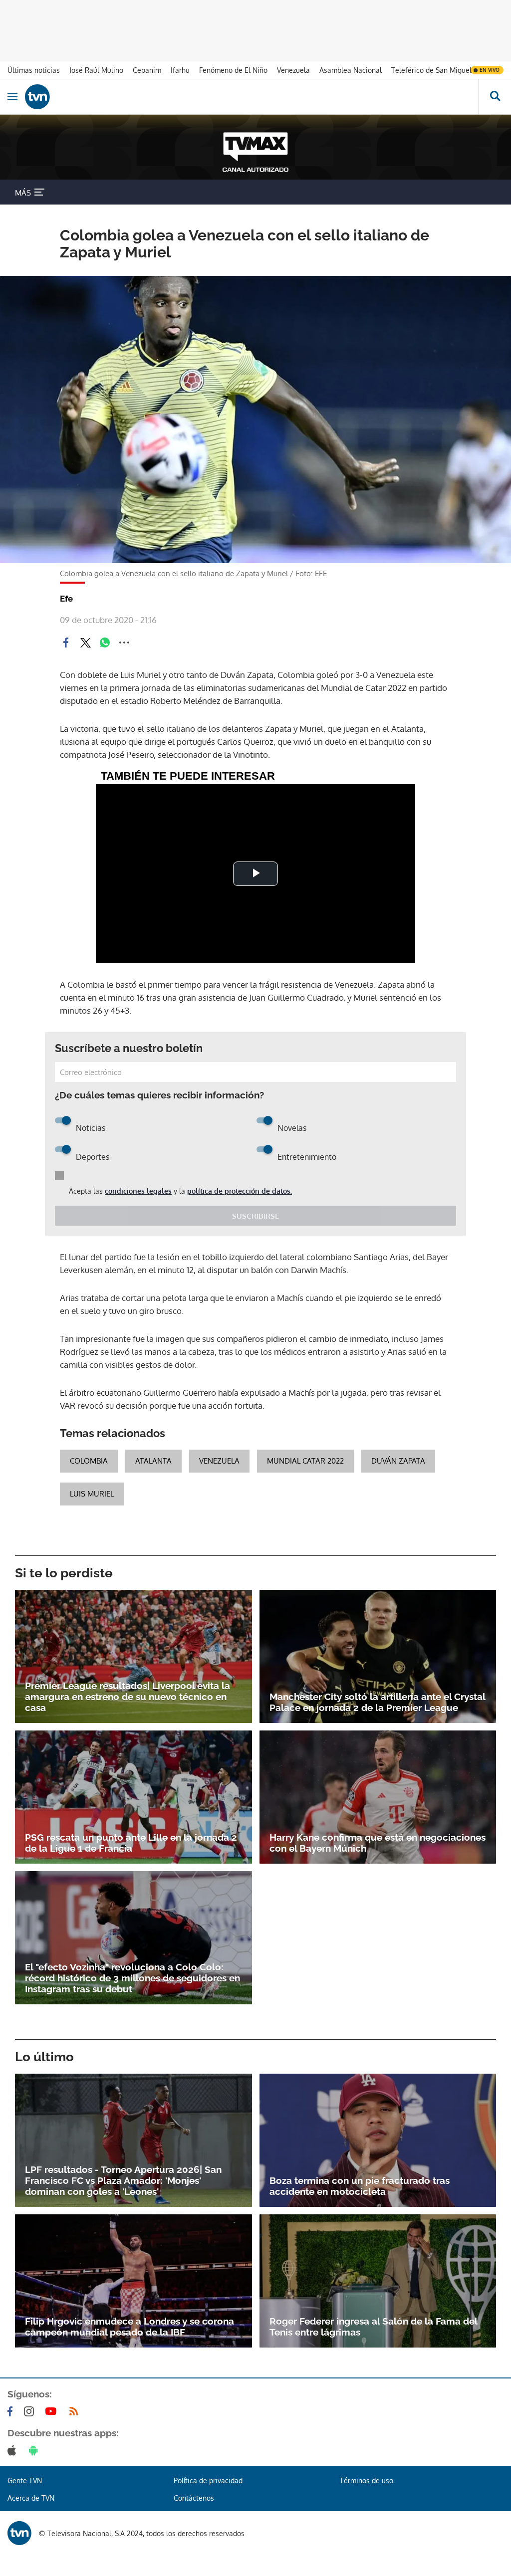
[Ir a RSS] (76, 2411)
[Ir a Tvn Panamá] (252, 97)
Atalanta (153, 1461)
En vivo (490, 70)
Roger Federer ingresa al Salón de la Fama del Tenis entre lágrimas (373, 2327)
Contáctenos (194, 2498)
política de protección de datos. (240, 1191)
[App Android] (35, 2450)
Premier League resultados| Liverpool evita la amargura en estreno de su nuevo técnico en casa (128, 1697)
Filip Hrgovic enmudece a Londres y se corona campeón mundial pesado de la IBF (129, 2327)
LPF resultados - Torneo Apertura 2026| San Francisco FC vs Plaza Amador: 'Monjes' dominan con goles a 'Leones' (123, 2180)
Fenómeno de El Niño (233, 70)
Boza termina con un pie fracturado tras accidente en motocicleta (360, 2186)
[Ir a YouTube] (53, 2411)
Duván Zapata (398, 1461)
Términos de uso (367, 2480)
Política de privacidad (208, 2480)
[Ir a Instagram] (31, 2411)
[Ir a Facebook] (12, 2411)
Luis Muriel (92, 1494)
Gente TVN (25, 2480)
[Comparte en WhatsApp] (105, 643)
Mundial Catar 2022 (305, 1461)
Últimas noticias (34, 70)
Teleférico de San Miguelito (436, 70)
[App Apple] (14, 2450)
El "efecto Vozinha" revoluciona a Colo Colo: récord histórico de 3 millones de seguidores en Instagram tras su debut (132, 1978)
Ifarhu (180, 70)
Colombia (89, 1461)
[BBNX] (19, 2533)
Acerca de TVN (31, 2498)
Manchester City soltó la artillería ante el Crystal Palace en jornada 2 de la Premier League (377, 1702)
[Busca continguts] (495, 97)
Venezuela (293, 70)
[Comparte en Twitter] (85, 643)
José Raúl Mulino (96, 70)
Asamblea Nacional (351, 70)
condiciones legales (138, 1191)
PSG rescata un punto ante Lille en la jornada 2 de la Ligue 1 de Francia (131, 1843)
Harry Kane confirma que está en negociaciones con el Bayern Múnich (378, 1843)
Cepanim (147, 70)
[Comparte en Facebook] (66, 643)
